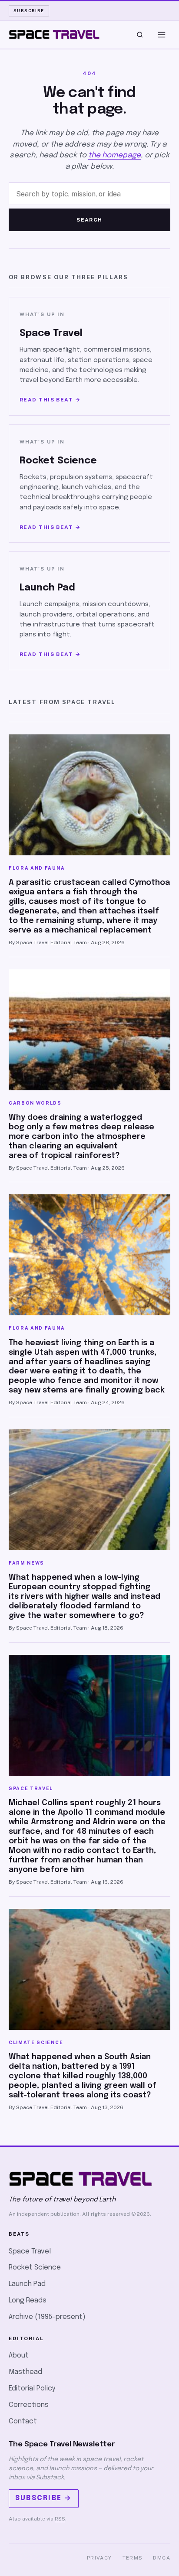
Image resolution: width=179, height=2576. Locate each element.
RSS (60, 2519)
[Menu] (162, 35)
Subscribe (29, 10)
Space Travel (30, 2252)
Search (89, 220)
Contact (23, 2421)
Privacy (99, 2558)
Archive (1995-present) (47, 2317)
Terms (133, 2558)
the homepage (114, 155)
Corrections (29, 2405)
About (19, 2356)
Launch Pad (27, 2284)
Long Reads (28, 2300)
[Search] (140, 35)
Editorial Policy (32, 2389)
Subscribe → (44, 2498)
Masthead (25, 2372)
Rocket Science (35, 2268)
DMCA (162, 2558)
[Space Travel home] (54, 35)
